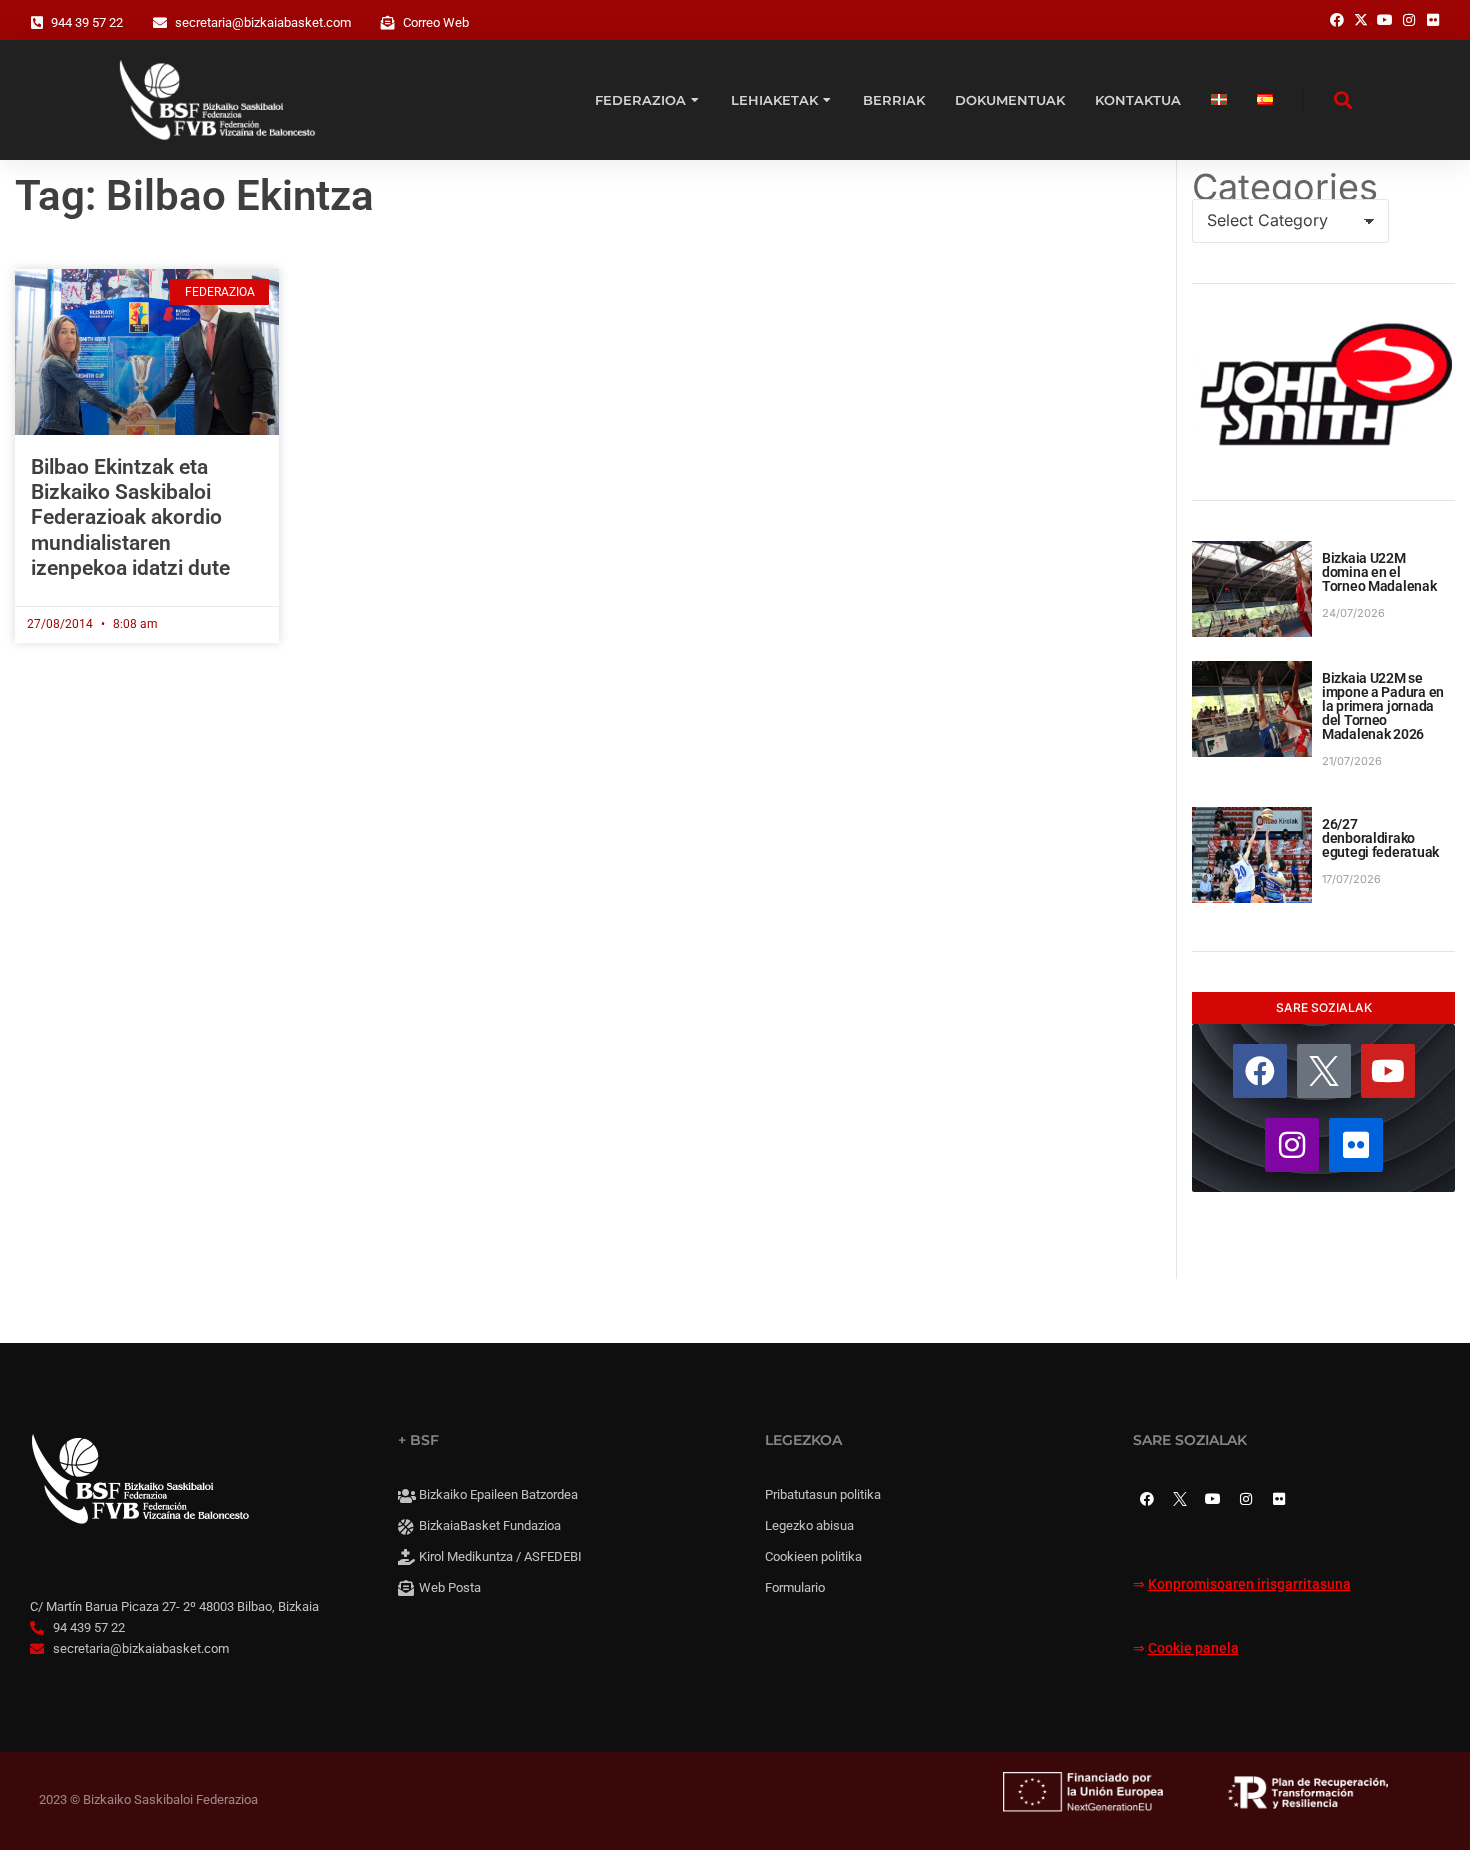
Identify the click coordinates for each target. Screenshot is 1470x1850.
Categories (1285, 187)
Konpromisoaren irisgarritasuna (1249, 1584)
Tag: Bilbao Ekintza (194, 195)
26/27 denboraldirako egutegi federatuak (1380, 838)
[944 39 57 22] (37, 23)
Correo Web (436, 22)
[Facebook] (1260, 1071)
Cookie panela (1193, 1648)
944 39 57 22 (87, 22)
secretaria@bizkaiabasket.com (263, 22)
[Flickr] (1356, 1145)
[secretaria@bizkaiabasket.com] (160, 23)
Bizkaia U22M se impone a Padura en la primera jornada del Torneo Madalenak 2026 (1383, 706)
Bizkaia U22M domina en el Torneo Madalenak (1379, 572)
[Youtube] (1388, 1071)
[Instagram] (1292, 1145)
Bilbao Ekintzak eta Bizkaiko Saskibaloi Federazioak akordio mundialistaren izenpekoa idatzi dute (130, 517)
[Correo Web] (388, 23)
